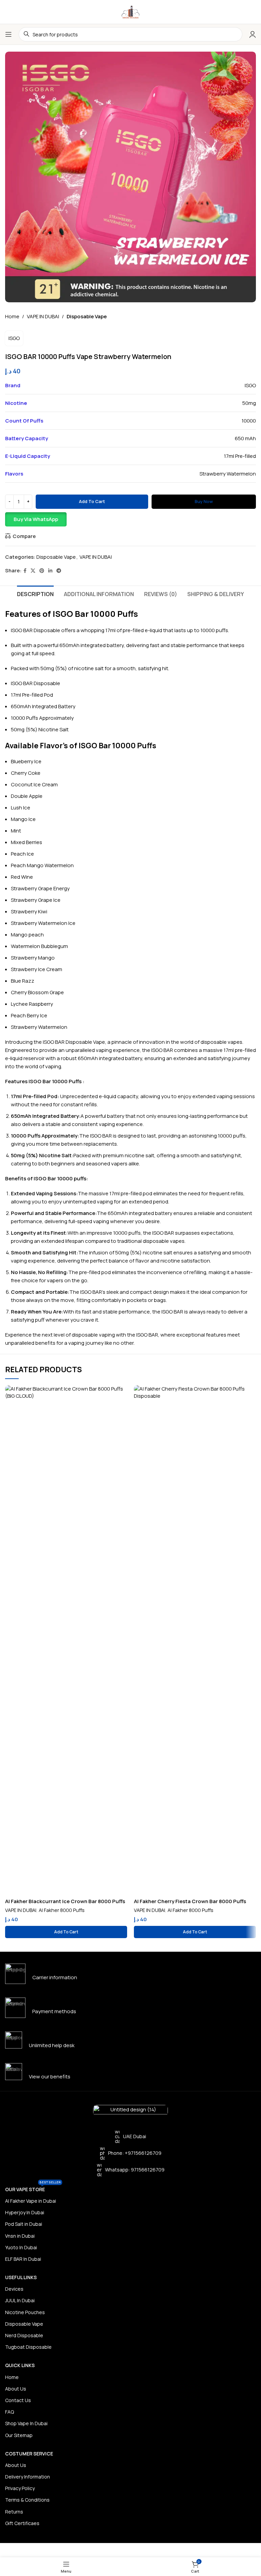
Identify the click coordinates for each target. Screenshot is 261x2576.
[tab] (35, 593)
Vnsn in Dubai (20, 2236)
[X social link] (33, 571)
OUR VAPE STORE (33, 2188)
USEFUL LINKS (21, 2277)
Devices (14, 2289)
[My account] (253, 34)
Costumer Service (29, 2454)
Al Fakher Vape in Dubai (31, 2201)
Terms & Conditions (27, 2500)
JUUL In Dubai (20, 2300)
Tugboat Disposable (28, 2347)
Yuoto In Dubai (21, 2247)
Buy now (204, 501)
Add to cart (92, 501)
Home (12, 316)
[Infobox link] (130, 1974)
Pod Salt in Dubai (24, 2224)
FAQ (10, 2412)
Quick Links (20, 2365)
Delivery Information (28, 2477)
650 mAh (245, 438)
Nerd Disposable (24, 2335)
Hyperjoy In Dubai (25, 2212)
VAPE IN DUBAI (43, 316)
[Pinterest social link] (42, 571)
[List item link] (130, 2153)
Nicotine (48, 729)
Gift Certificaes (22, 2523)
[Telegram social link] (59, 571)
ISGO (14, 338)
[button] (130, 519)
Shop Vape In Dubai (26, 2423)
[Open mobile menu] (8, 34)
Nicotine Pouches (25, 2312)
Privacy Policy (20, 2488)
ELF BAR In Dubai (23, 2259)
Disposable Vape (87, 316)
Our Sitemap (19, 2435)
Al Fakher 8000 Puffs (62, 1910)
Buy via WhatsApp (36, 519)
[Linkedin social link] (50, 571)
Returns (14, 2512)
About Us (16, 2389)
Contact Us (18, 2400)
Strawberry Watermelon (228, 474)
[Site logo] (130, 11)
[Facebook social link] (25, 571)
